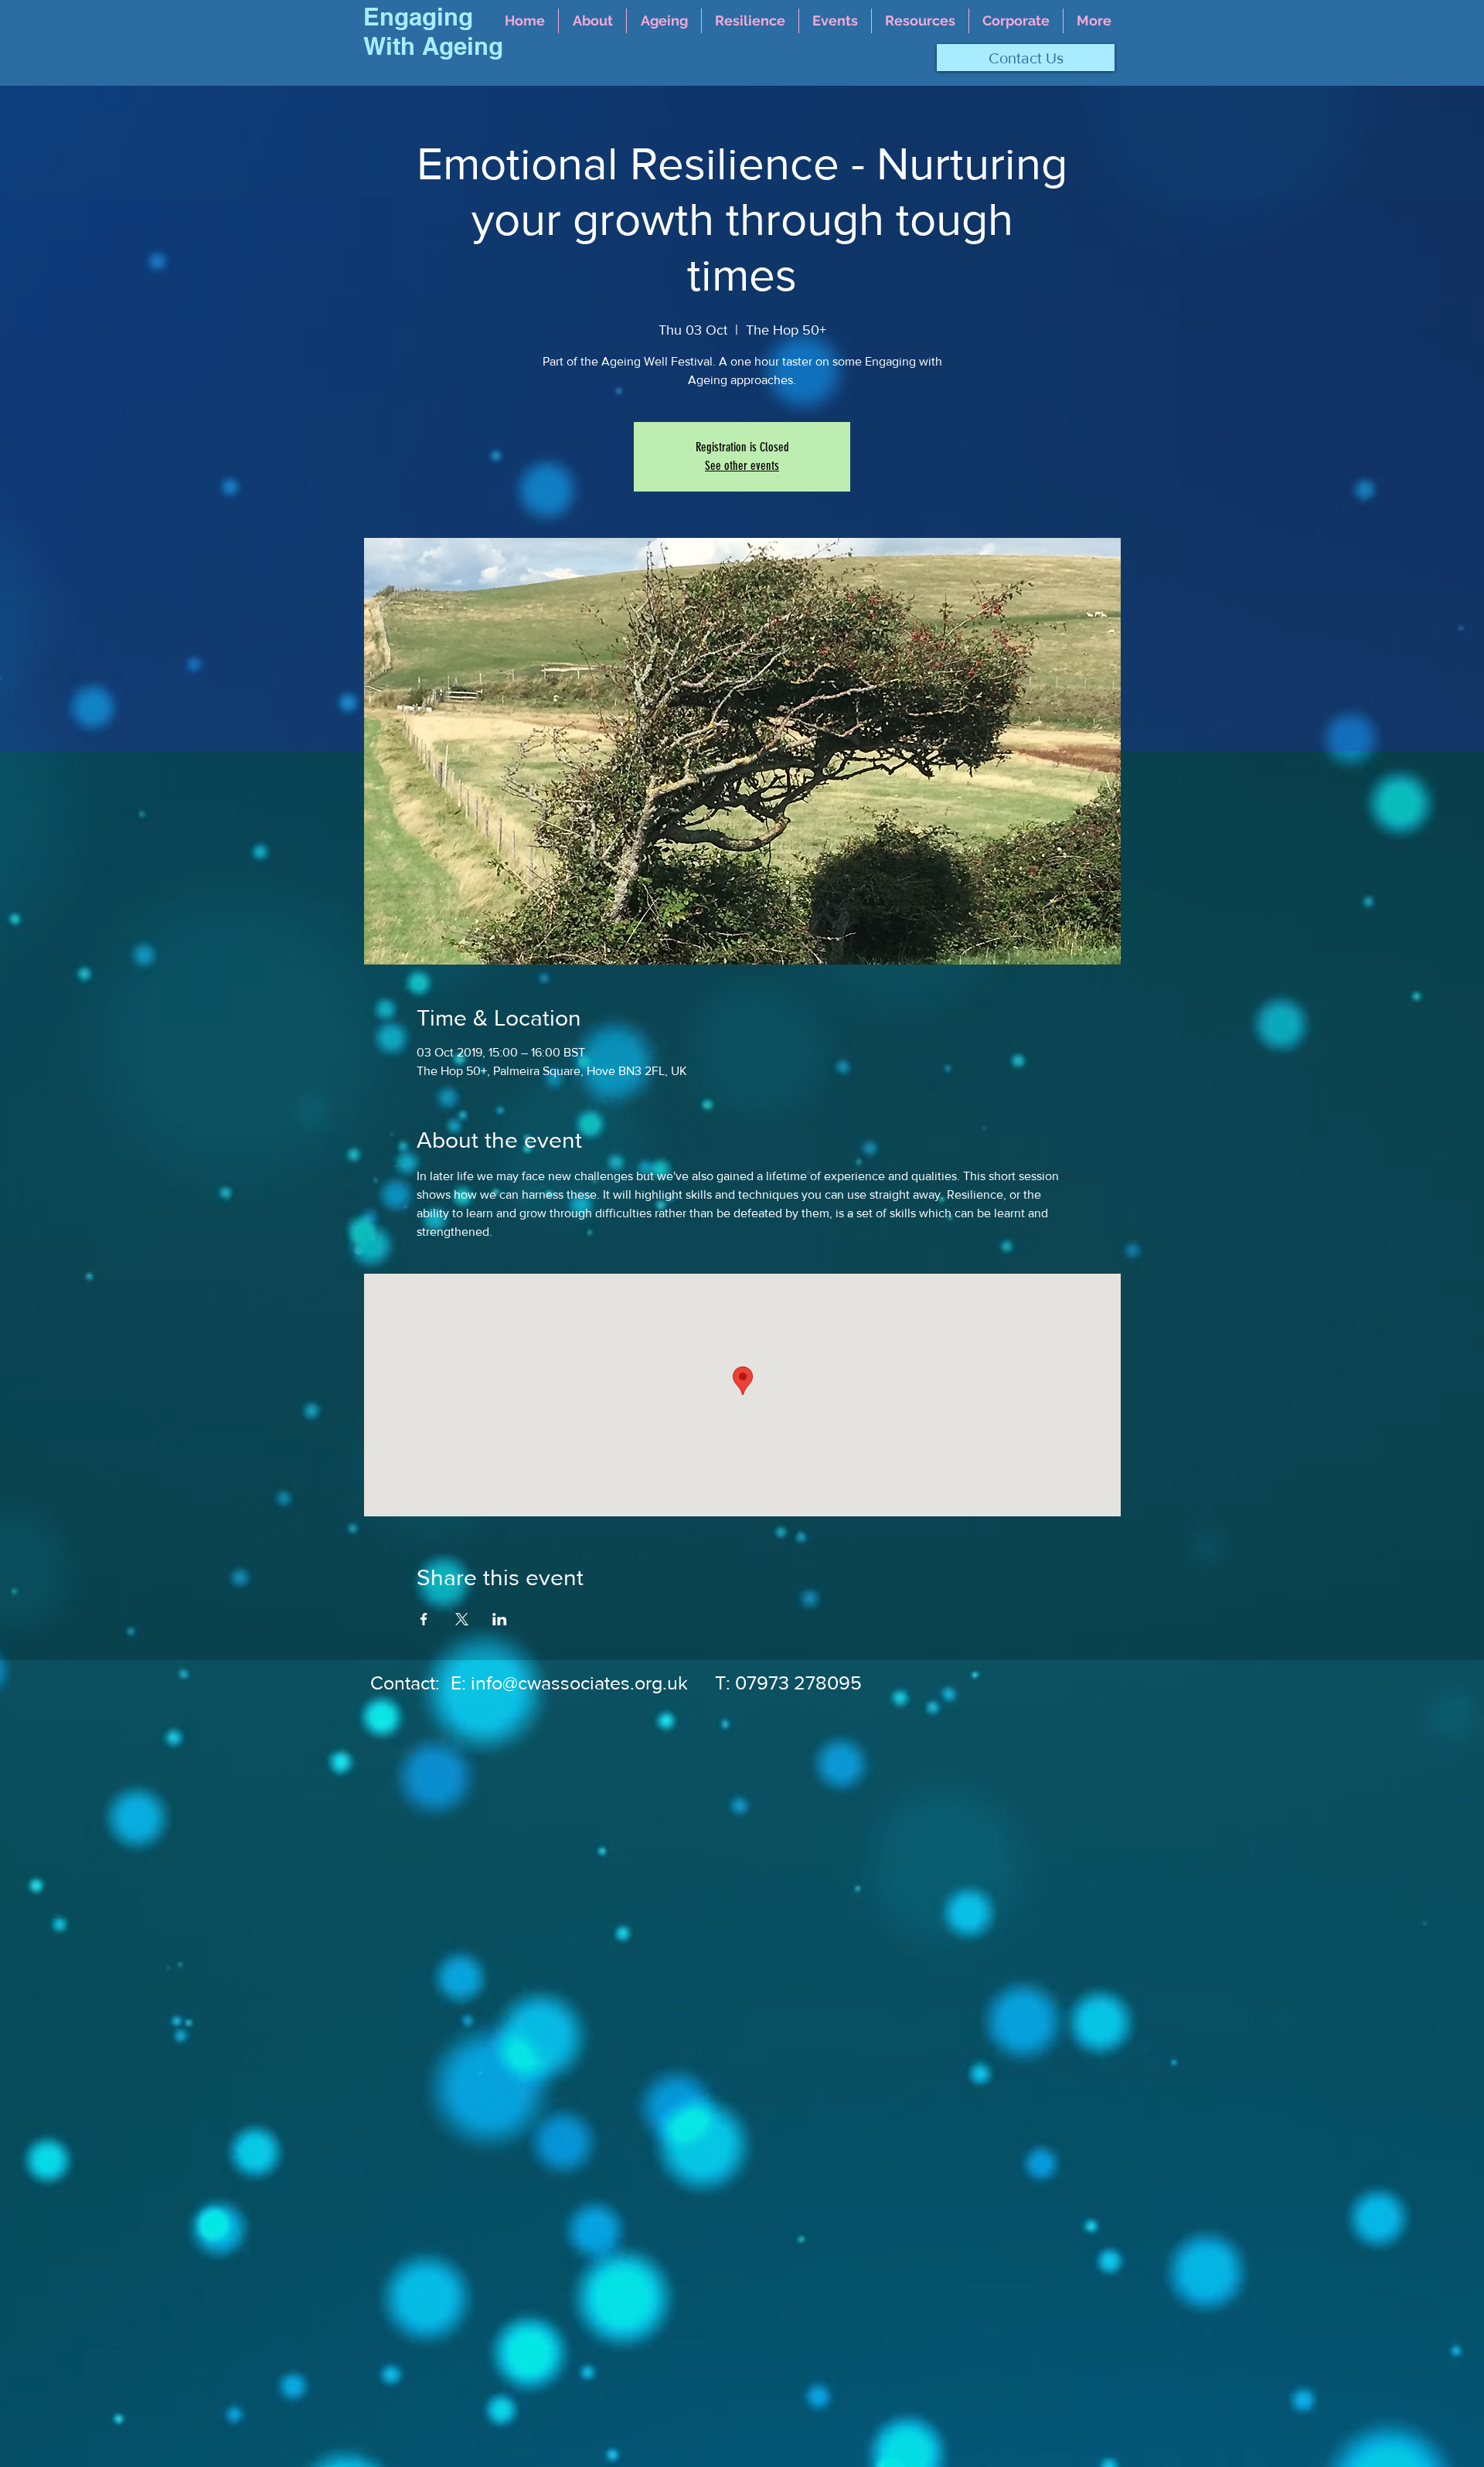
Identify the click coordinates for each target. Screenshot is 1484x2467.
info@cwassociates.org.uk (579, 1683)
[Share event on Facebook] (424, 1619)
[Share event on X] (462, 1619)
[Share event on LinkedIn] (500, 1619)
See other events (742, 466)
